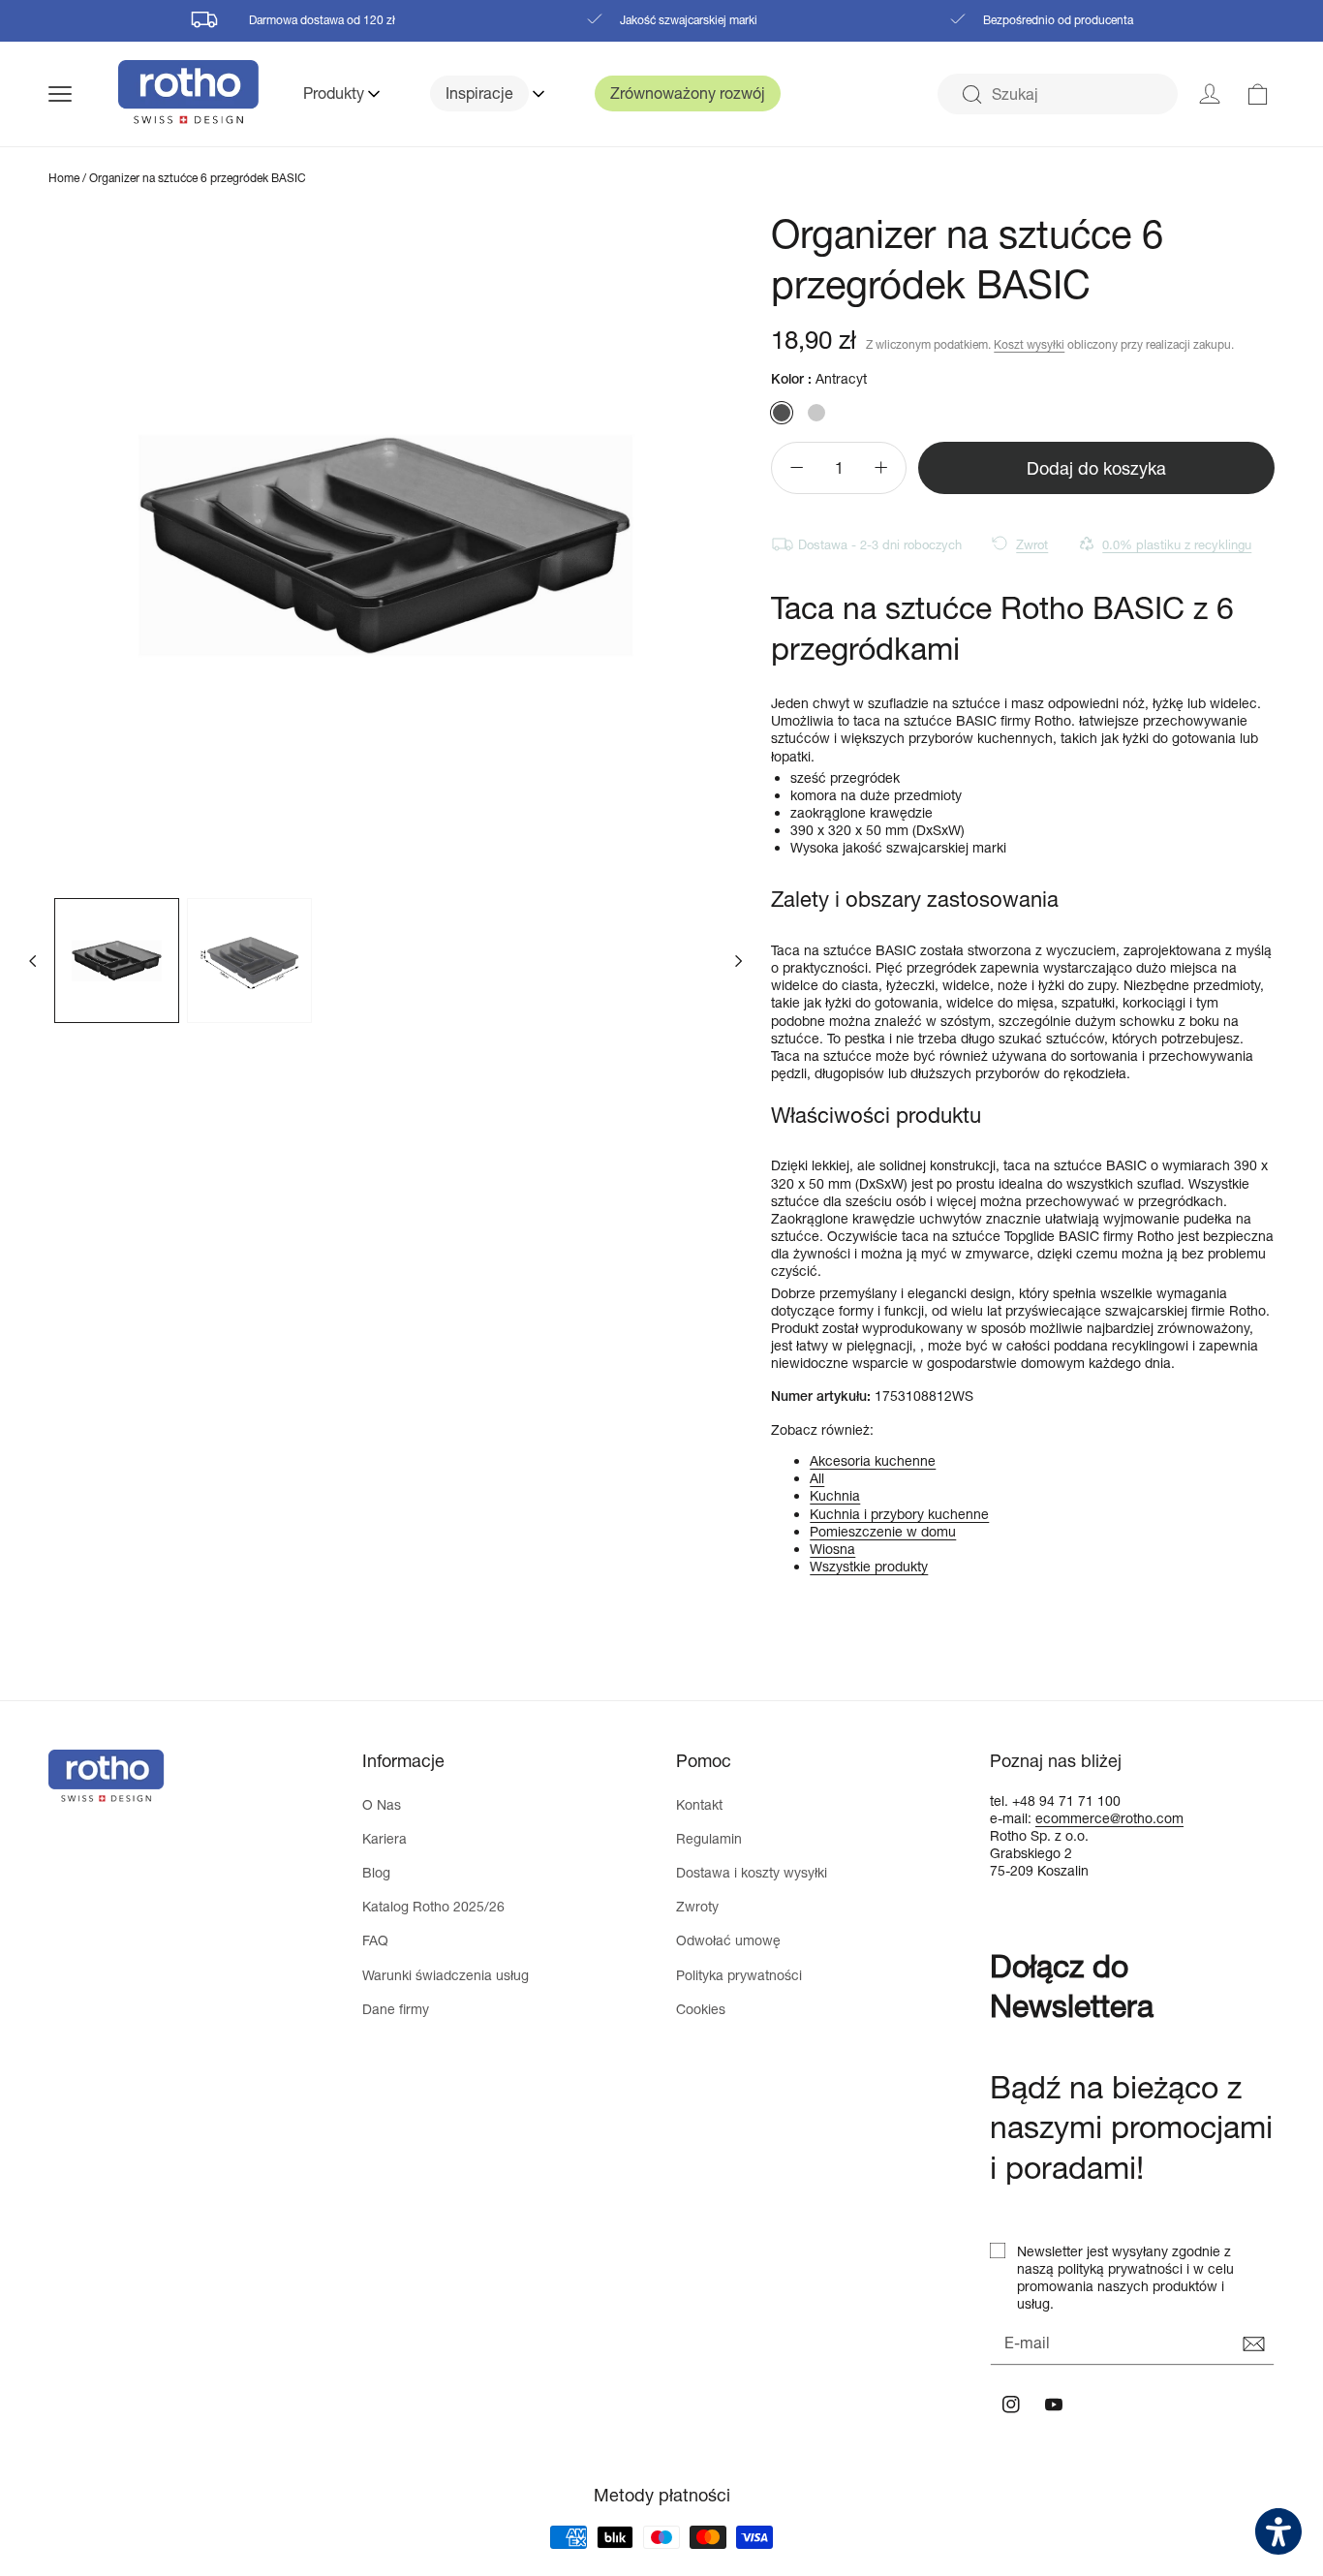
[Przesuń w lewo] (33, 960)
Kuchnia (835, 1495)
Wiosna (832, 1549)
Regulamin (709, 1838)
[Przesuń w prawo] (738, 960)
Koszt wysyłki (1029, 344)
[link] (1258, 94)
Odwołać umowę (728, 1940)
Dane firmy (396, 2009)
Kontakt (699, 1804)
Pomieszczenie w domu (883, 1531)
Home (64, 178)
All (817, 1478)
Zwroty (697, 1906)
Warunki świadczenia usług (446, 1975)
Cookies (701, 2009)
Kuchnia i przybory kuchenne (899, 1514)
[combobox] (1058, 94)
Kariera (385, 1838)
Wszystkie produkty (869, 1566)
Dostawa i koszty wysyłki (752, 1872)
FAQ (375, 1940)
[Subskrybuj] (1253, 2344)
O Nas (382, 1804)
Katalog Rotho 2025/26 (433, 1906)
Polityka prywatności (739, 1975)
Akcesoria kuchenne (873, 1460)
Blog (376, 1872)
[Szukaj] (971, 95)
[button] (83, 94)
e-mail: (1013, 1818)
